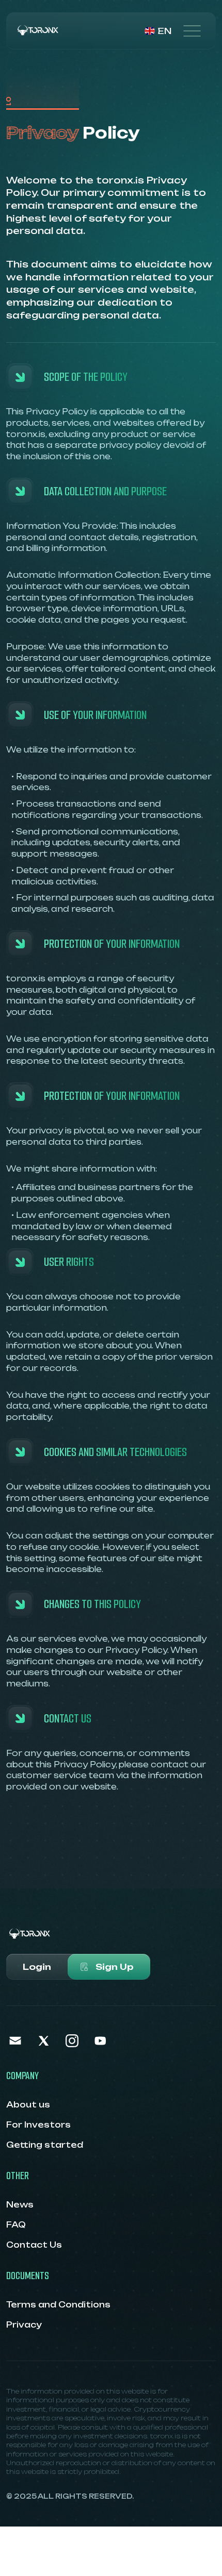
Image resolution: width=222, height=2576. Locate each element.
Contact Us (34, 2245)
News (20, 2205)
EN (164, 31)
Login (37, 1967)
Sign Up (115, 1967)
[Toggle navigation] (192, 31)
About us (28, 2105)
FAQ (16, 2225)
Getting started (45, 2145)
